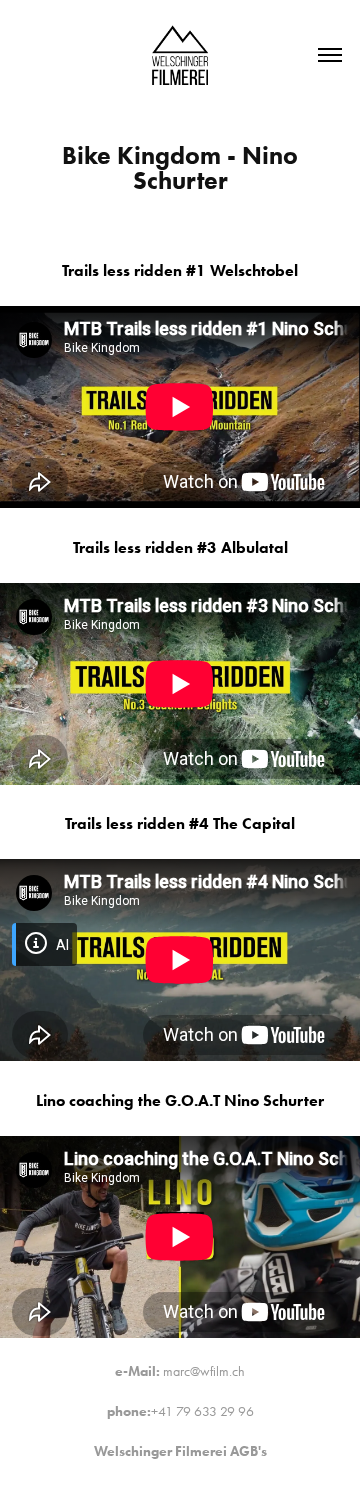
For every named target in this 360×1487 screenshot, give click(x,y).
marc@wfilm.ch (204, 1371)
